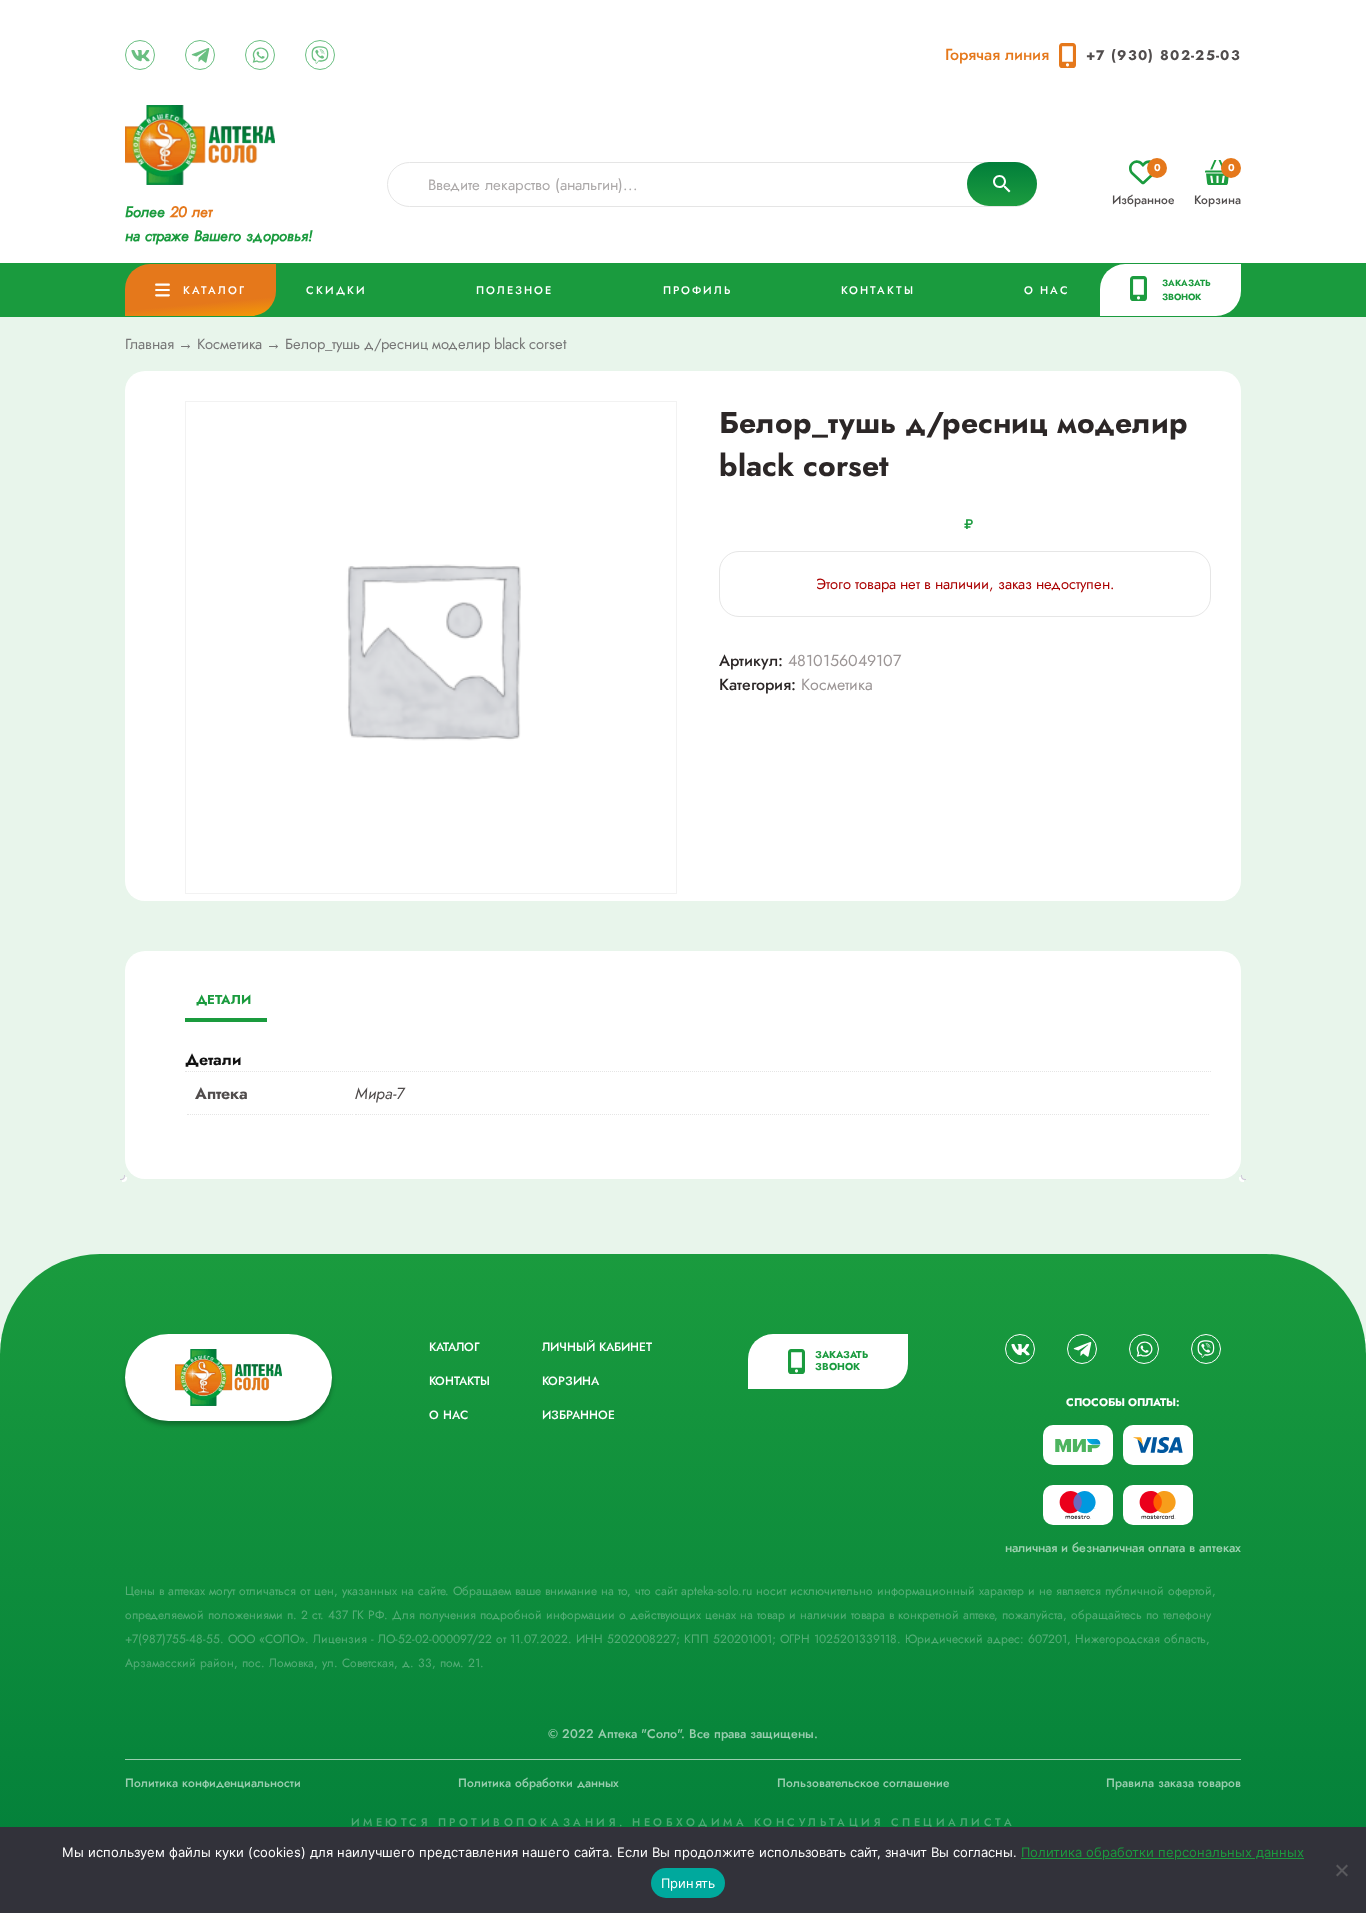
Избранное (1143, 184)
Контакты (878, 290)
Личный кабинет (597, 1347)
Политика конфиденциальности (213, 1783)
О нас (1047, 290)
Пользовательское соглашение (863, 1783)
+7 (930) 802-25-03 (1163, 55)
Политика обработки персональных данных (1162, 1852)
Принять (688, 1883)
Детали (223, 999)
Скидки (336, 290)
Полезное (514, 290)
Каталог (214, 290)
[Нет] (1341, 1870)
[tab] (223, 1001)
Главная (149, 344)
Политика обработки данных (538, 1783)
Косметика (229, 344)
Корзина (1217, 184)
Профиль (697, 290)
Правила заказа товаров (1173, 1783)
